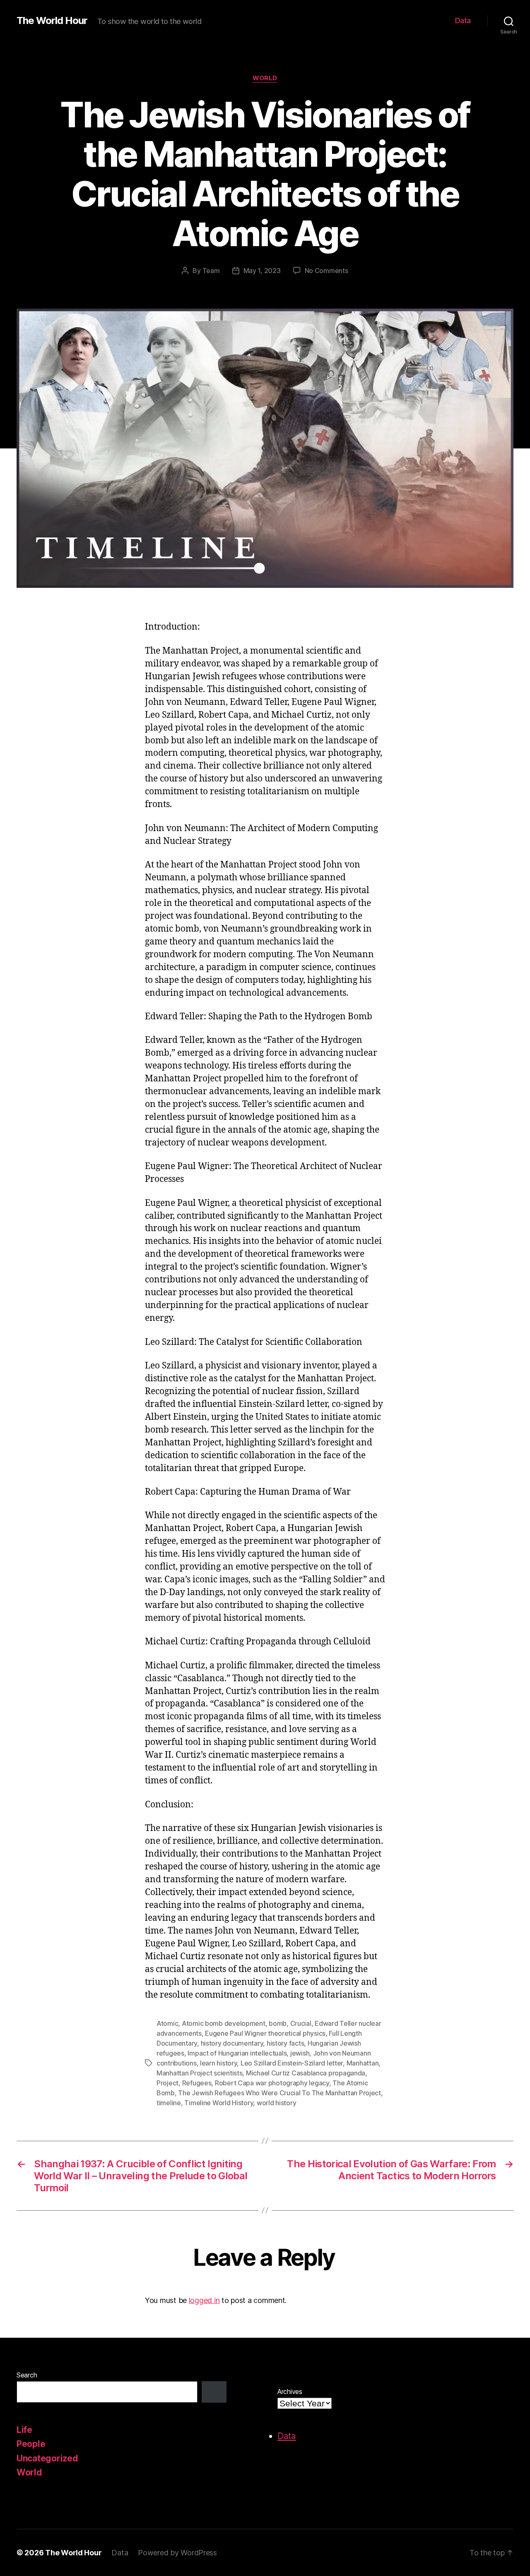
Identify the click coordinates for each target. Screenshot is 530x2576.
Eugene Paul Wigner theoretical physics (265, 2033)
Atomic (167, 2023)
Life (24, 2430)
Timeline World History (219, 2103)
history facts (285, 2043)
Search (27, 2375)
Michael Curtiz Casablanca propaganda (306, 2073)
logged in (204, 2300)
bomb (278, 2023)
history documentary (232, 2043)
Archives (290, 2391)
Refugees (197, 2083)
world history (277, 2103)
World (265, 78)
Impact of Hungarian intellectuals (237, 2053)
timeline (169, 2103)
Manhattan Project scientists (199, 2073)
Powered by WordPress (177, 2553)
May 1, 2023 (262, 271)
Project (167, 2083)
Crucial (301, 2023)
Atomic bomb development (224, 2023)
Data (463, 20)
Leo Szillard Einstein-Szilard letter (292, 2063)
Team (211, 271)
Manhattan (363, 2063)
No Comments (326, 271)
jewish (300, 2053)
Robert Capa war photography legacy (272, 2083)
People (31, 2444)
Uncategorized (47, 2458)
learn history (219, 2063)
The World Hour (52, 21)
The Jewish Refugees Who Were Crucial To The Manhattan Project (279, 2093)
